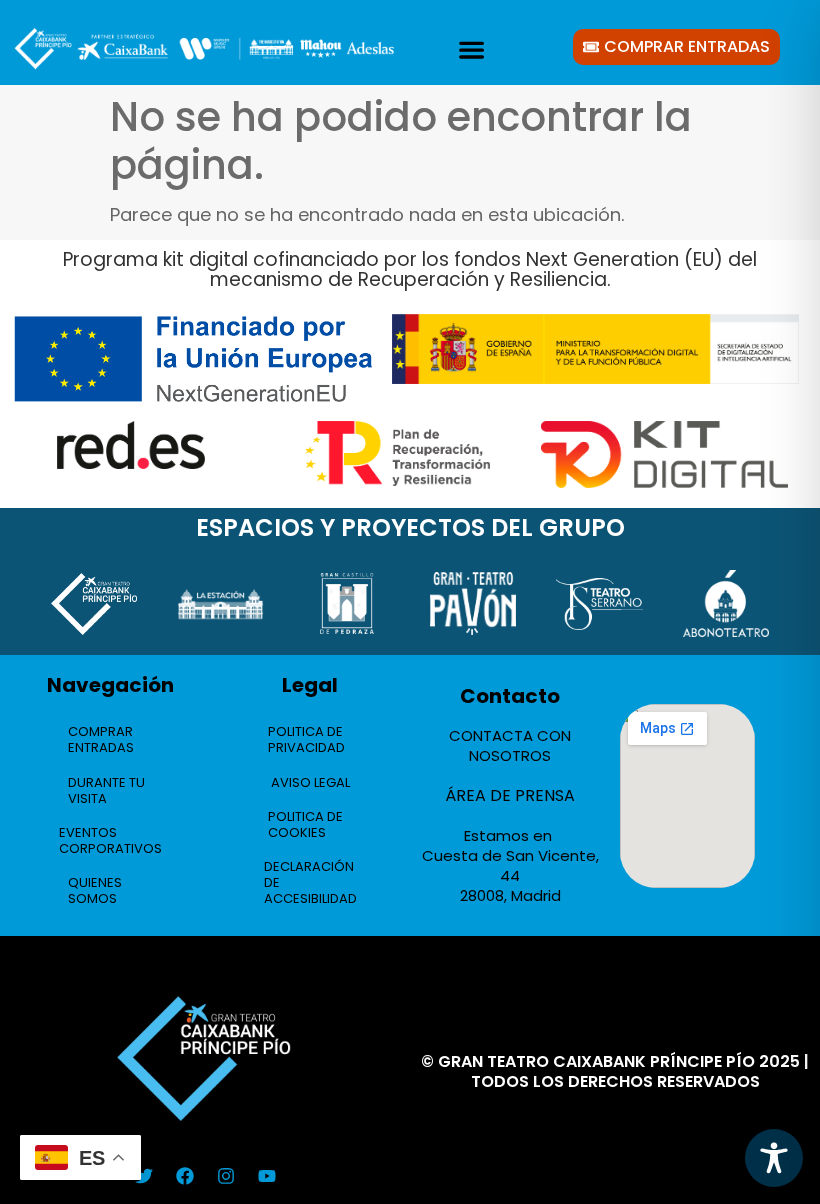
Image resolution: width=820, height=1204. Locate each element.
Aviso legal (310, 782)
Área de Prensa (510, 795)
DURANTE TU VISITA (106, 790)
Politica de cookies (305, 824)
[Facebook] (185, 1176)
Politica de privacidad (306, 739)
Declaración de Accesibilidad (310, 882)
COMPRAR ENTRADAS (101, 739)
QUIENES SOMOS (95, 890)
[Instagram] (226, 1176)
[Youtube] (267, 1176)
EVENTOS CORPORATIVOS (110, 840)
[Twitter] (144, 1176)
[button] (471, 49)
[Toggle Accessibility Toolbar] (774, 1158)
